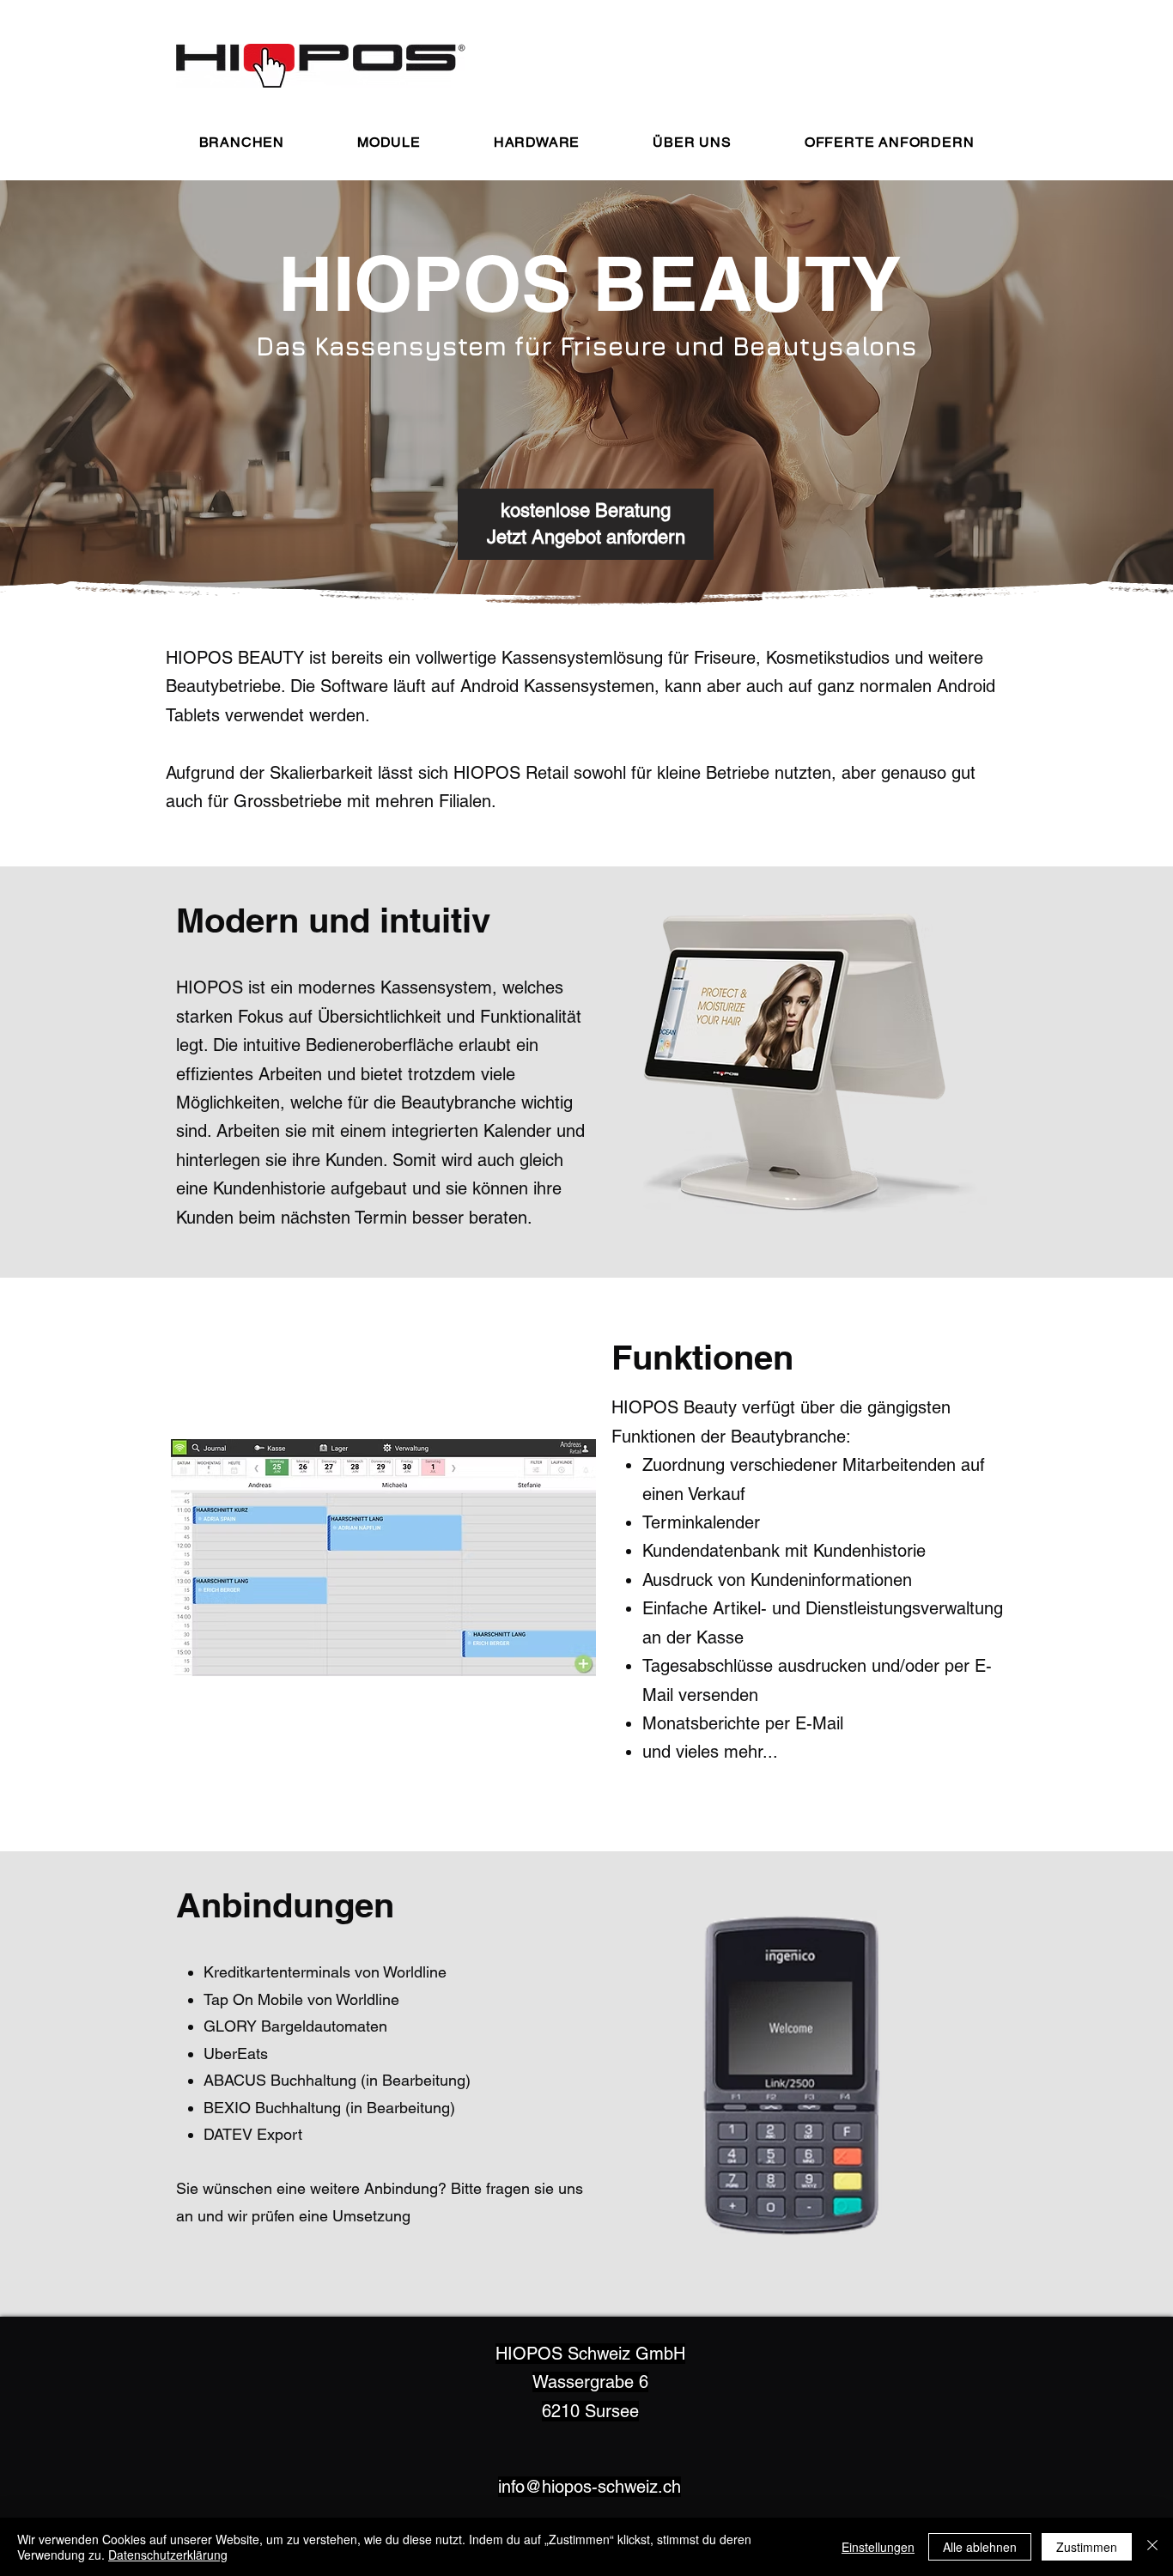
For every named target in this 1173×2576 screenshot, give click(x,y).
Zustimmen (1087, 2547)
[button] (241, 142)
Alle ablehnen (980, 2547)
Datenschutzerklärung (168, 2555)
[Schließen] (1152, 2547)
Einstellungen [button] (878, 2547)
